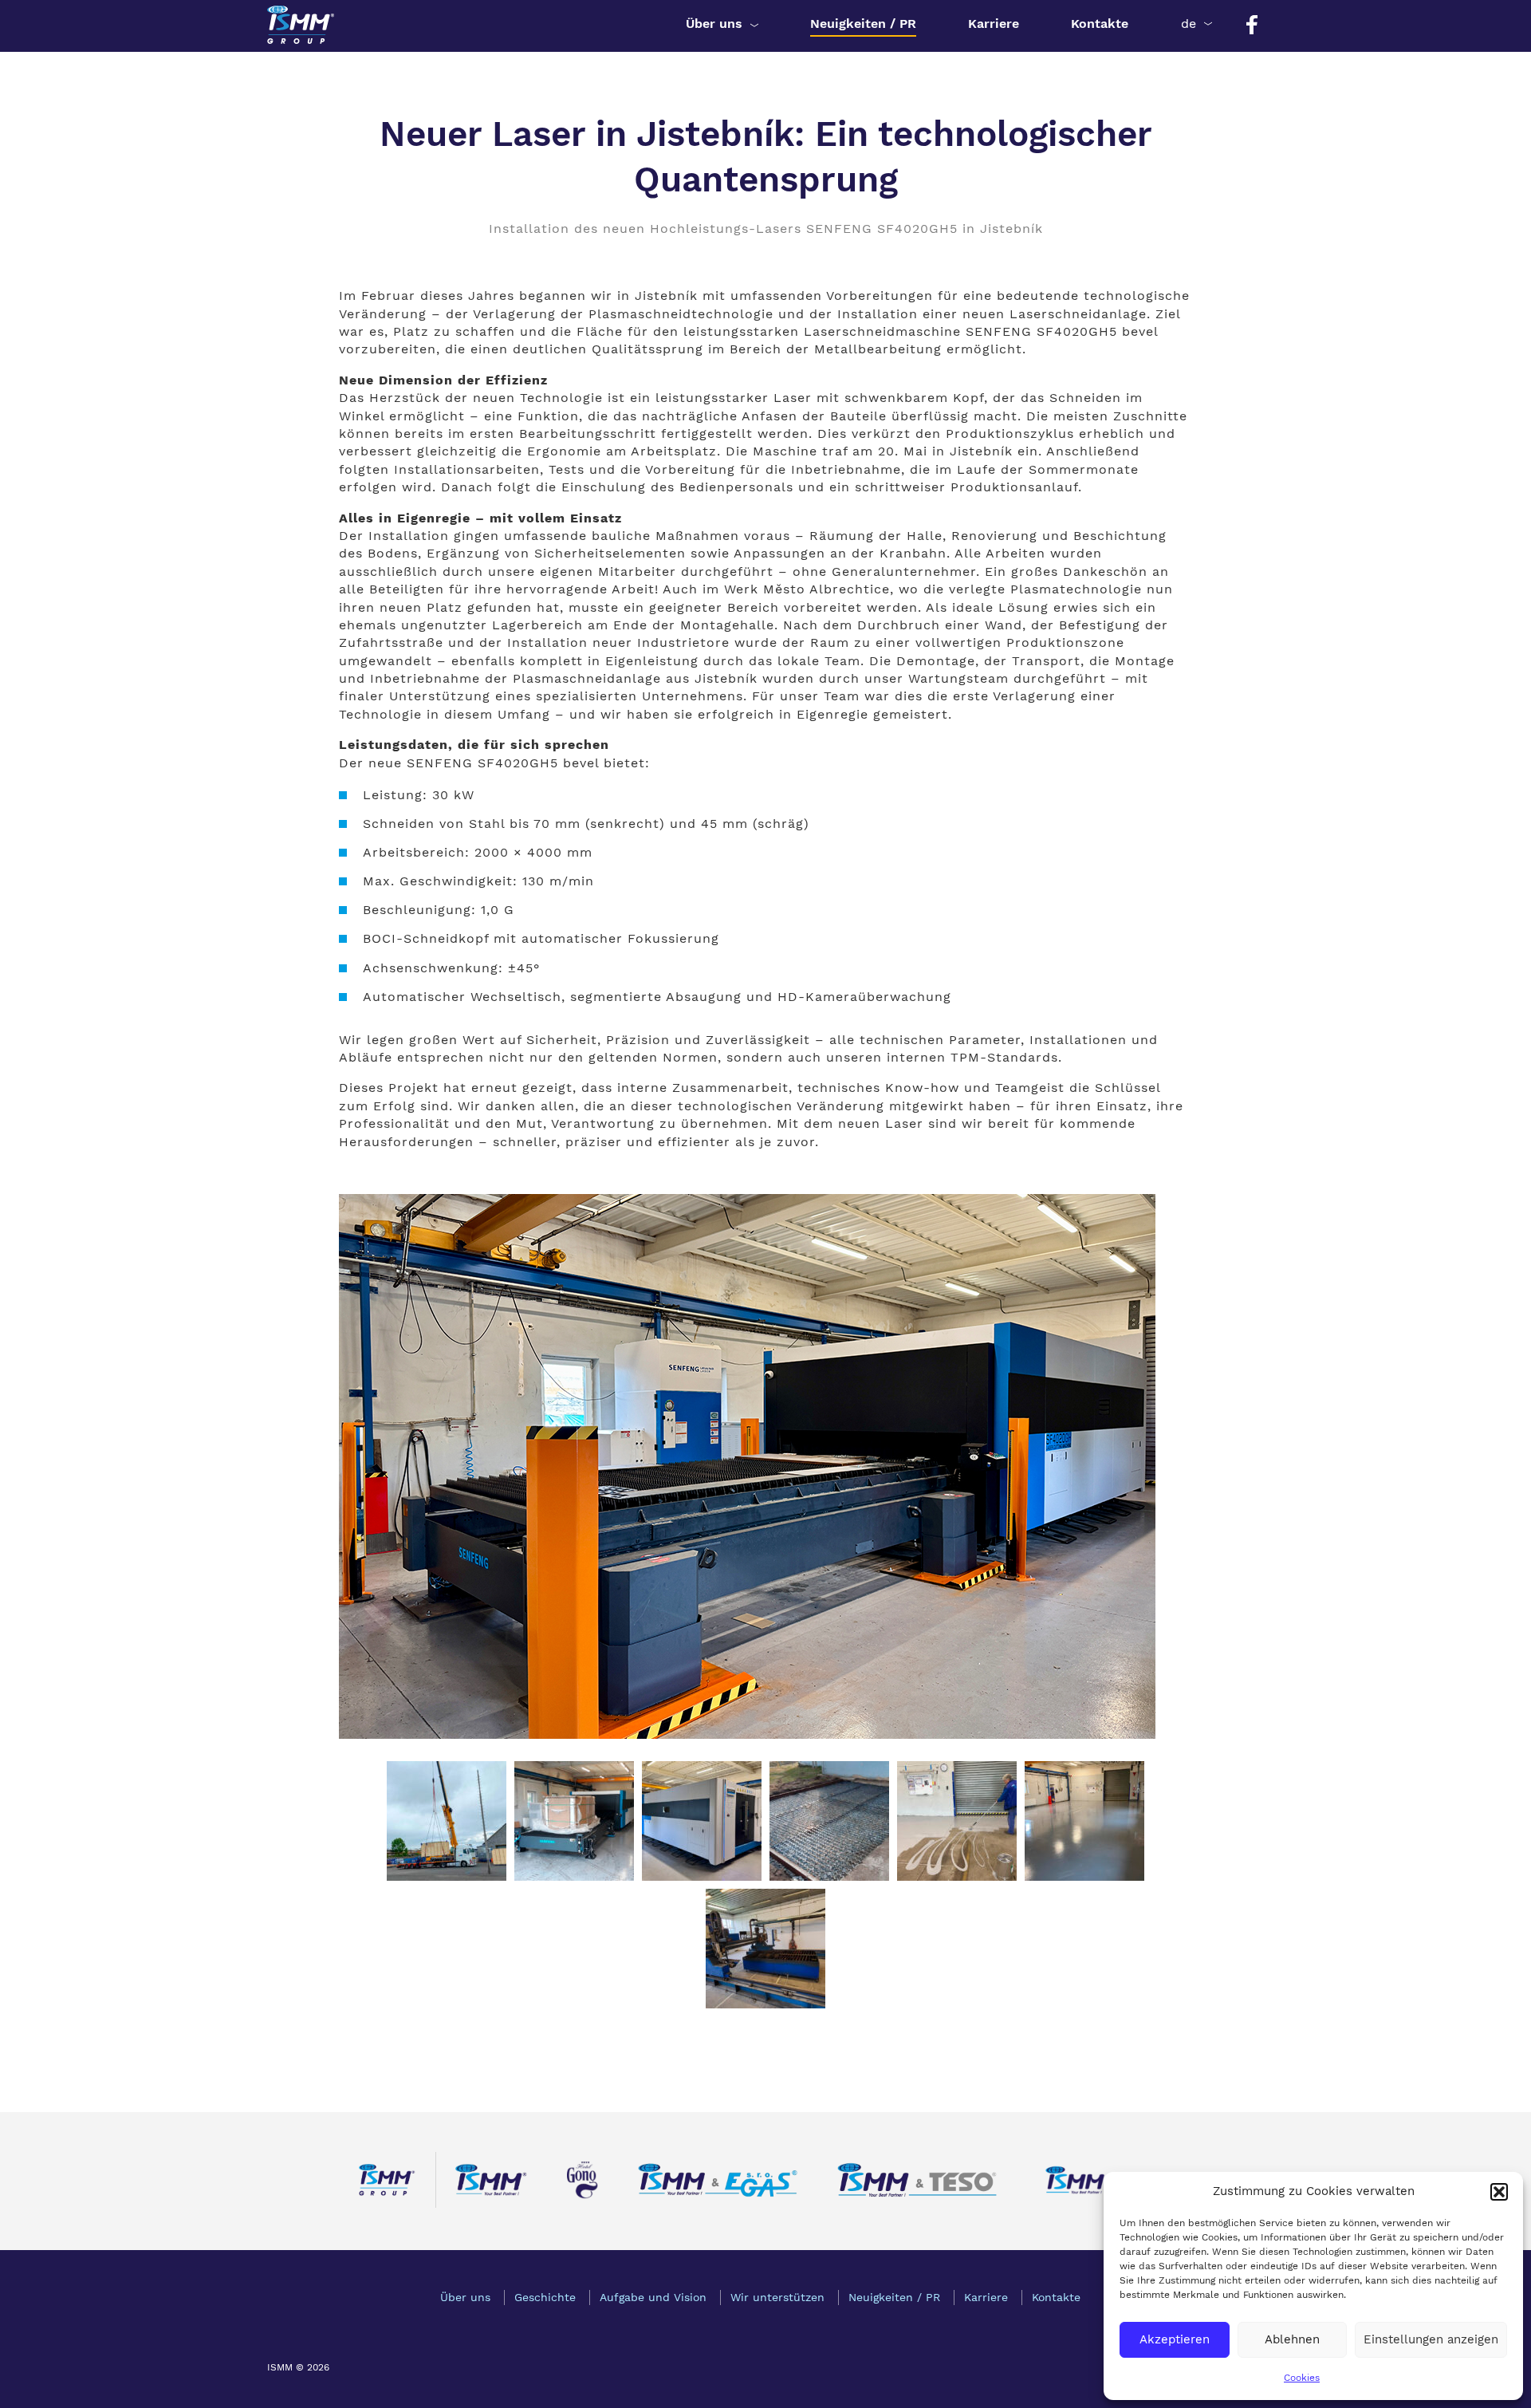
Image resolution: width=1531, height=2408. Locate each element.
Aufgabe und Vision (653, 2297)
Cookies (1302, 2378)
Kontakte (1100, 24)
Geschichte (545, 2297)
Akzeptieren (1175, 2339)
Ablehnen (1292, 2339)
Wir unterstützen (777, 2297)
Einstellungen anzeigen (1431, 2339)
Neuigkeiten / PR (863, 24)
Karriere (994, 24)
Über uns (714, 24)
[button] (1499, 2192)
